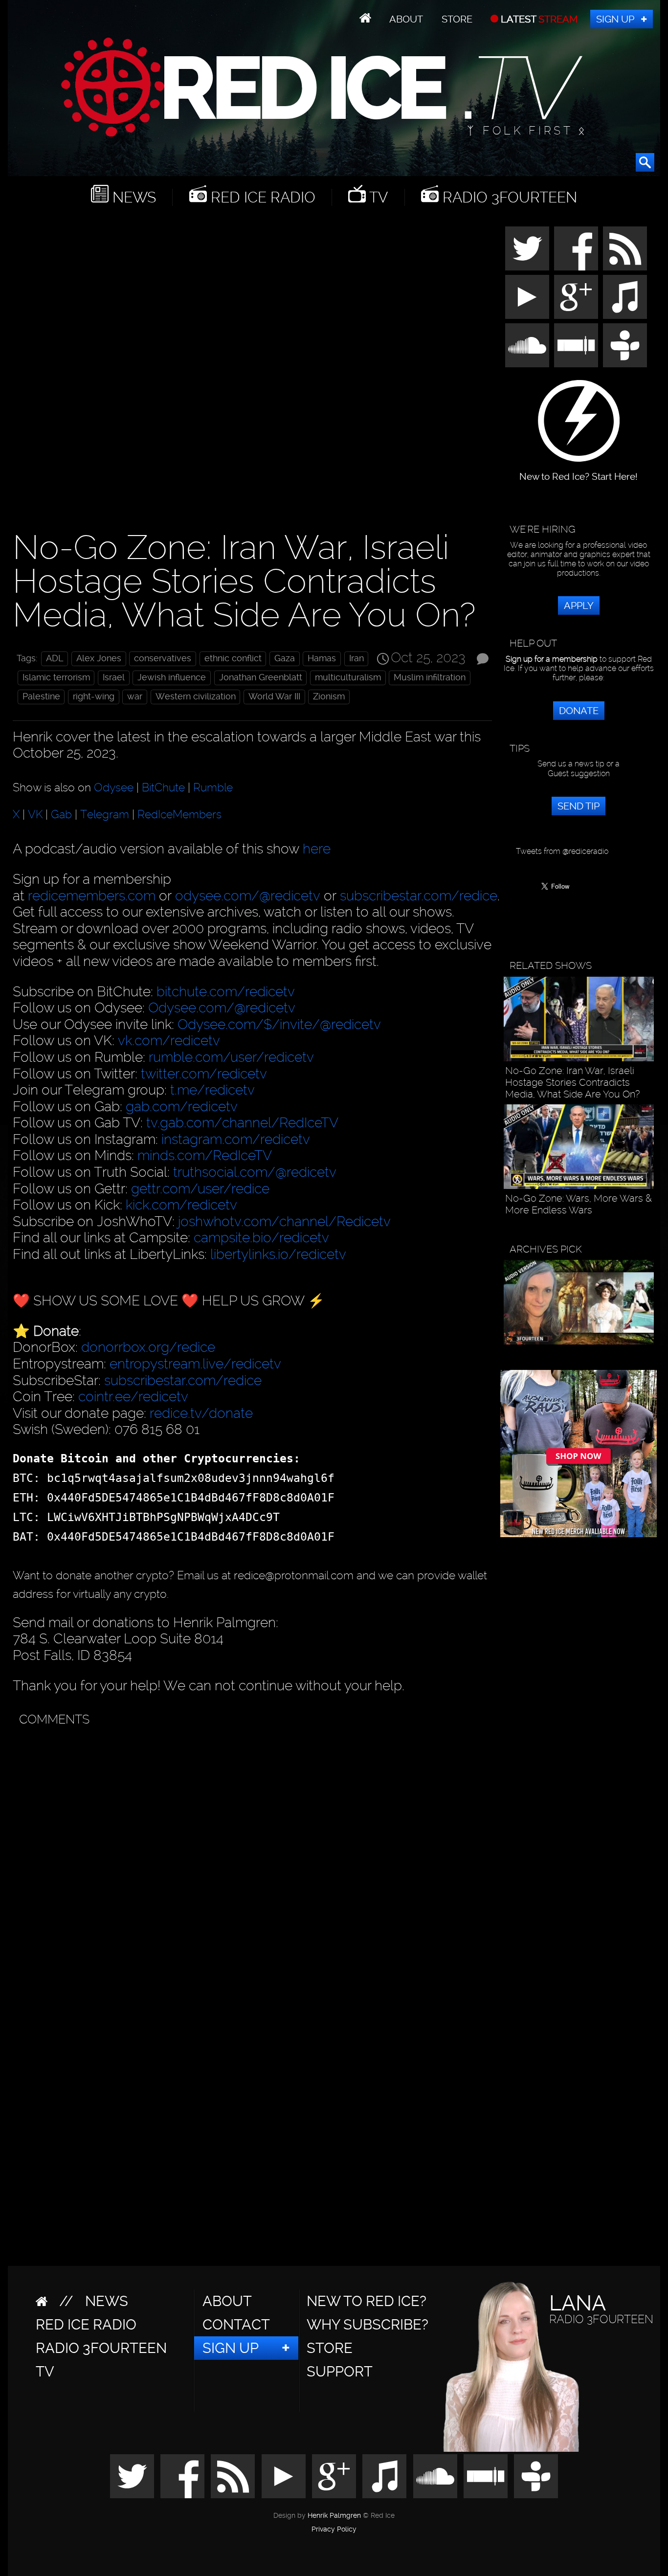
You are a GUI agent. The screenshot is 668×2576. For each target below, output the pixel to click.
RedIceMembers (179, 814)
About (406, 19)
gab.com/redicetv (182, 1107)
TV (377, 197)
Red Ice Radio (261, 197)
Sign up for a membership (552, 659)
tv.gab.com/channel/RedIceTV (242, 1123)
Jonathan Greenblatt (261, 677)
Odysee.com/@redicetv (222, 1008)
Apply (579, 605)
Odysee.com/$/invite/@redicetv (279, 1024)
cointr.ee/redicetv (133, 1397)
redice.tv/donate (201, 1413)
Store (457, 19)
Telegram (105, 814)
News (132, 197)
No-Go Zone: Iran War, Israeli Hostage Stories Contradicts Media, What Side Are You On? (572, 1082)
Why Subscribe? (367, 2325)
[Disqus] (250, 1854)
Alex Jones (99, 658)
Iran (356, 658)
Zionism (329, 696)
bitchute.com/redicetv (226, 992)
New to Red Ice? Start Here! (579, 472)
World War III (274, 696)
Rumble (213, 787)
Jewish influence (172, 677)
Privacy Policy (334, 2530)
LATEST (538, 19)
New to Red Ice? (367, 2301)
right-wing (94, 696)
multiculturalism (348, 677)
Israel (114, 677)
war (135, 696)
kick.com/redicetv (181, 1205)
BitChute (163, 787)
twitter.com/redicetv (204, 1074)
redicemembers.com (92, 896)
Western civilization (196, 696)
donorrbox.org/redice (148, 1347)
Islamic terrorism (56, 677)
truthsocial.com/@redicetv (255, 1172)
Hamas (322, 658)
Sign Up (615, 19)
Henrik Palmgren (334, 2516)
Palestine (41, 696)
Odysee (114, 787)
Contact (236, 2325)
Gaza (285, 658)
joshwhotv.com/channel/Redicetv (284, 1221)
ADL (55, 658)
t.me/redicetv (212, 1090)
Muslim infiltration (430, 677)
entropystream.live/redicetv (195, 1364)
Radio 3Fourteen (508, 197)
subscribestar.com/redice (419, 896)
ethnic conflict (233, 658)
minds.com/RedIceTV (205, 1155)
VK (35, 814)
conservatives (163, 658)
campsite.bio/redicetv (261, 1238)
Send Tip (579, 806)
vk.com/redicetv (169, 1041)
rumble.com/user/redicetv (231, 1057)
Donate (579, 711)
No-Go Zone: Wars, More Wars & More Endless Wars (579, 1204)
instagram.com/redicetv (236, 1139)
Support (340, 2372)
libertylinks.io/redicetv (278, 1254)
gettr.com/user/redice (200, 1189)
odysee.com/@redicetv (248, 896)
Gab (61, 814)
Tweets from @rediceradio (562, 851)
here (317, 849)
